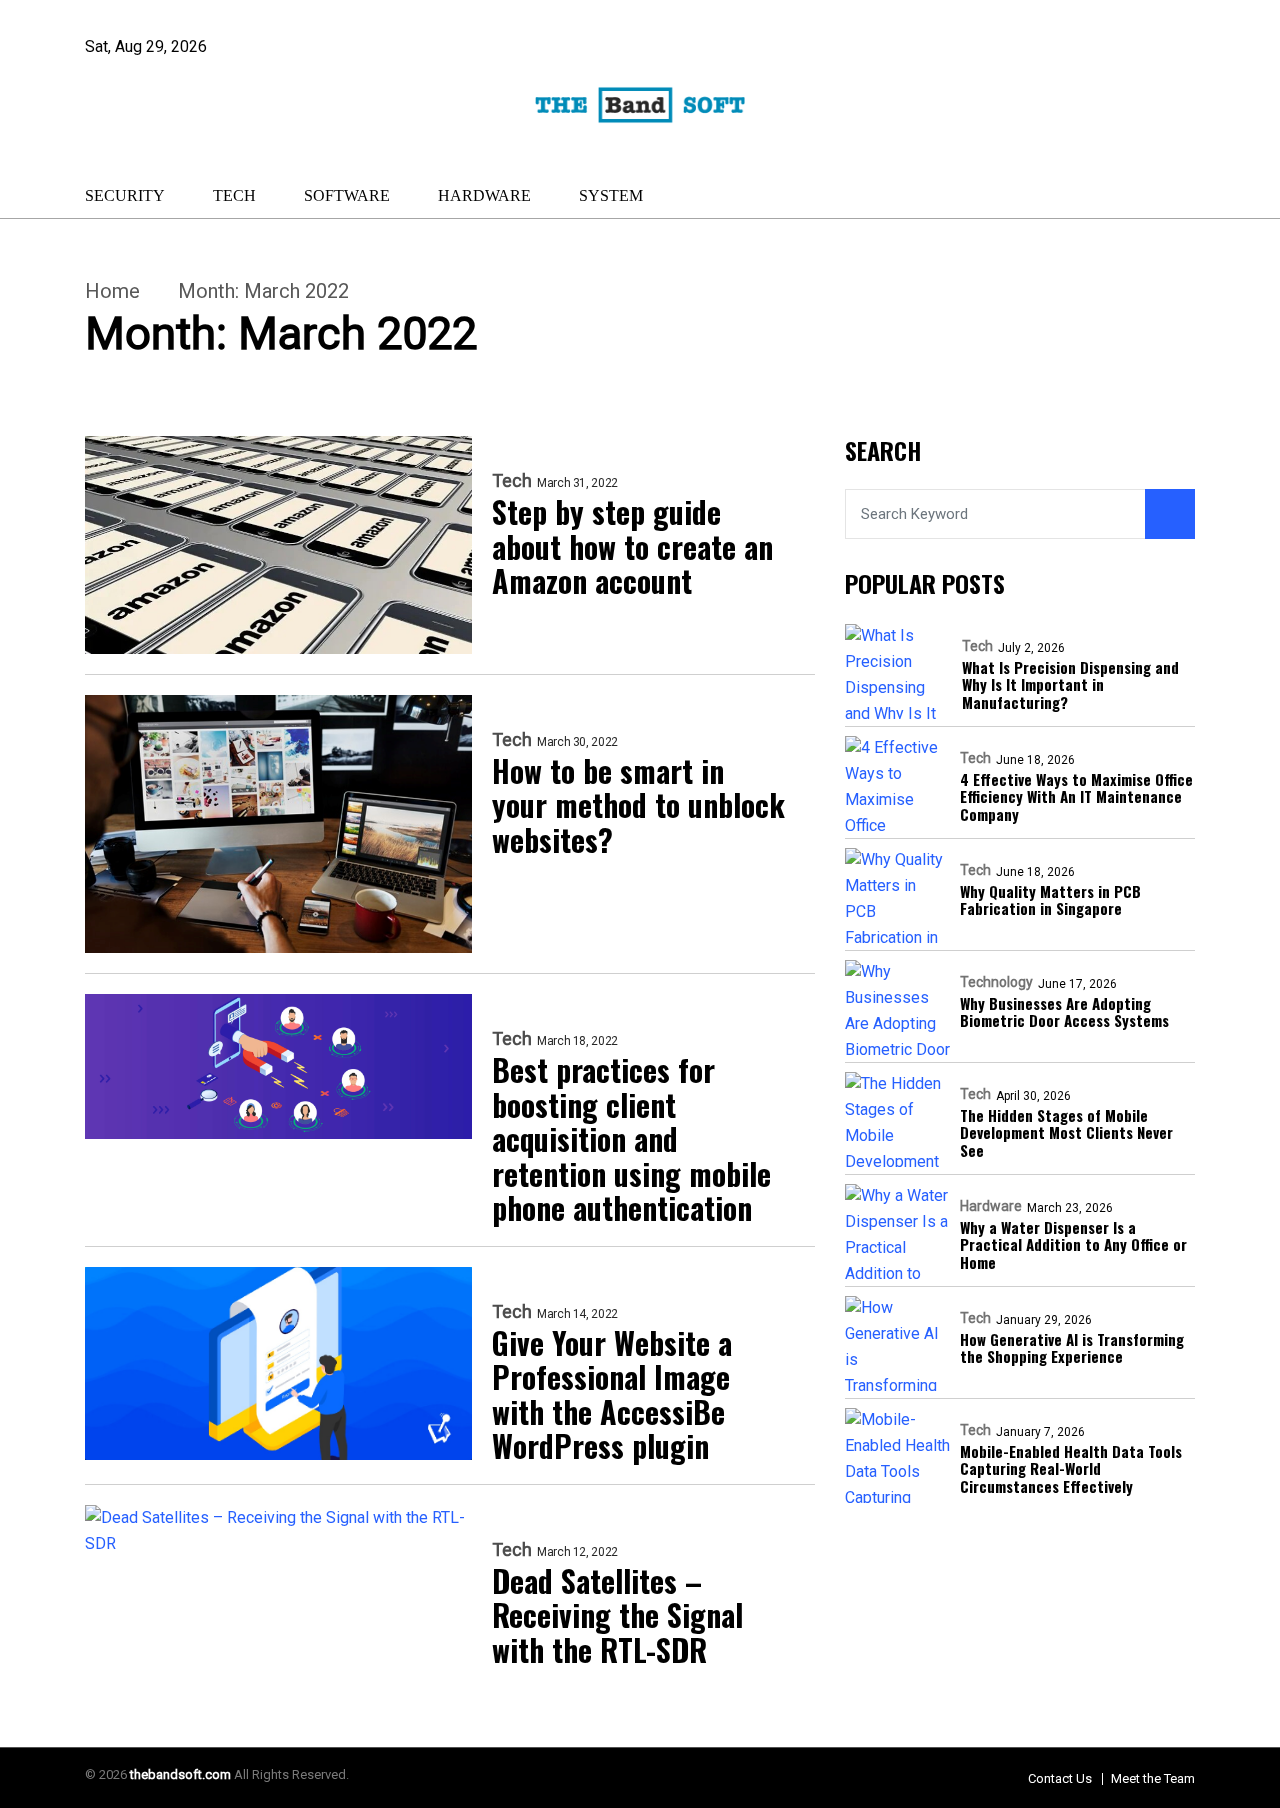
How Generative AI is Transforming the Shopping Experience (1072, 1349)
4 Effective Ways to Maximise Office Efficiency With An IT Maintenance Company (1076, 798)
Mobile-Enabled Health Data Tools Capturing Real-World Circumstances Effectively (1071, 1470)
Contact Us (1060, 1778)
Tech (234, 195)
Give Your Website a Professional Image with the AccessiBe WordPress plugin (612, 1395)
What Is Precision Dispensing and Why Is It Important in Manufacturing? (1070, 686)
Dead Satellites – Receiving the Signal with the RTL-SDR (617, 1616)
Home (112, 291)
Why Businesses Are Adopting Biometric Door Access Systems (1064, 1013)
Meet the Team (1153, 1778)
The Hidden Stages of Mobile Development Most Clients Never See (1066, 1134)
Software (347, 195)
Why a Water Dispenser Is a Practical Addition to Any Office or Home (1073, 1246)
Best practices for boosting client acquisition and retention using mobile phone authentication (631, 1139)
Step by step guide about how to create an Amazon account (632, 547)
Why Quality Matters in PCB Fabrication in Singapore (1050, 901)
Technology (996, 983)
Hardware (484, 195)
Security (125, 195)
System (611, 195)
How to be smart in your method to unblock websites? (638, 806)
